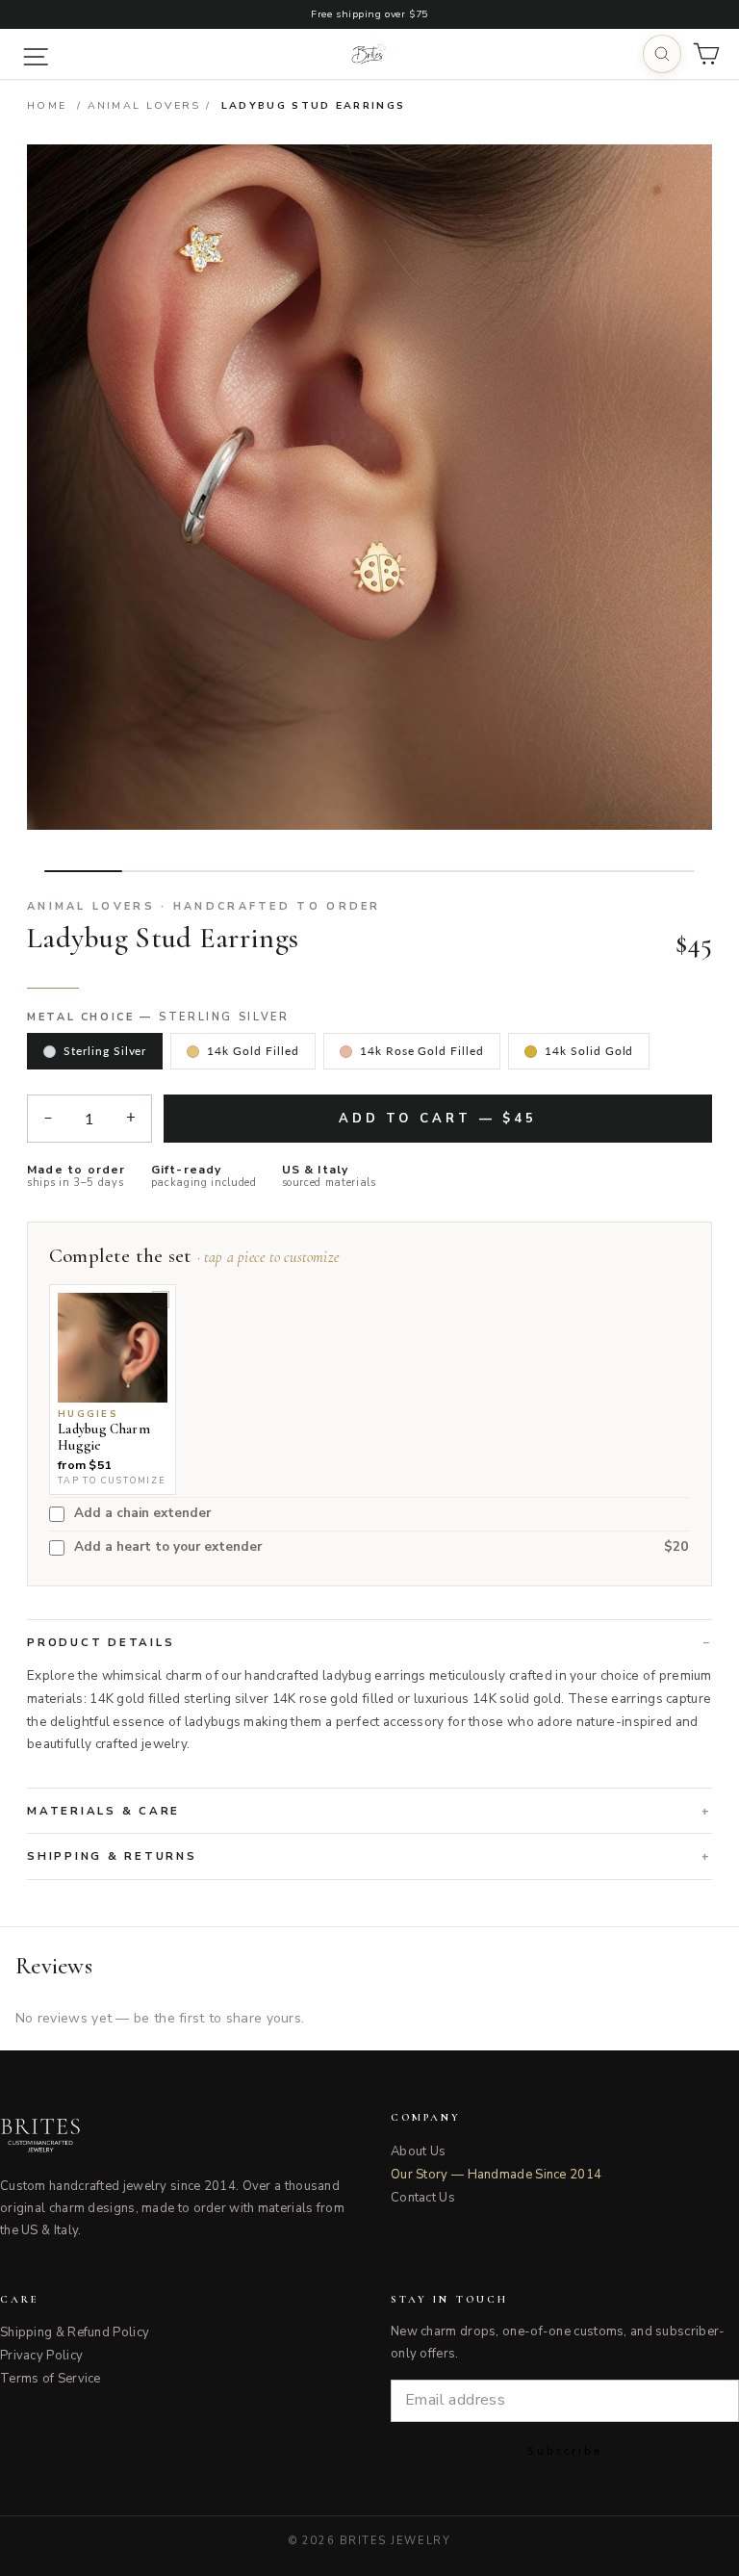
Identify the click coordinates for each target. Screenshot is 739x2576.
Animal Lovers (144, 105)
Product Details (101, 1642)
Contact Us (423, 2198)
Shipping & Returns (112, 1856)
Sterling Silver (105, 1051)
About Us (418, 2151)
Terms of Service (51, 2379)
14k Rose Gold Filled (422, 1051)
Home (47, 105)
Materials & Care (103, 1811)
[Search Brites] (662, 54)
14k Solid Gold (589, 1051)
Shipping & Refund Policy (75, 2332)
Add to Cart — (438, 1119)
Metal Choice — (158, 1018)
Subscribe (565, 2450)
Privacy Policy (41, 2356)
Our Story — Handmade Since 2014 (496, 2175)
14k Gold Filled (253, 1051)
